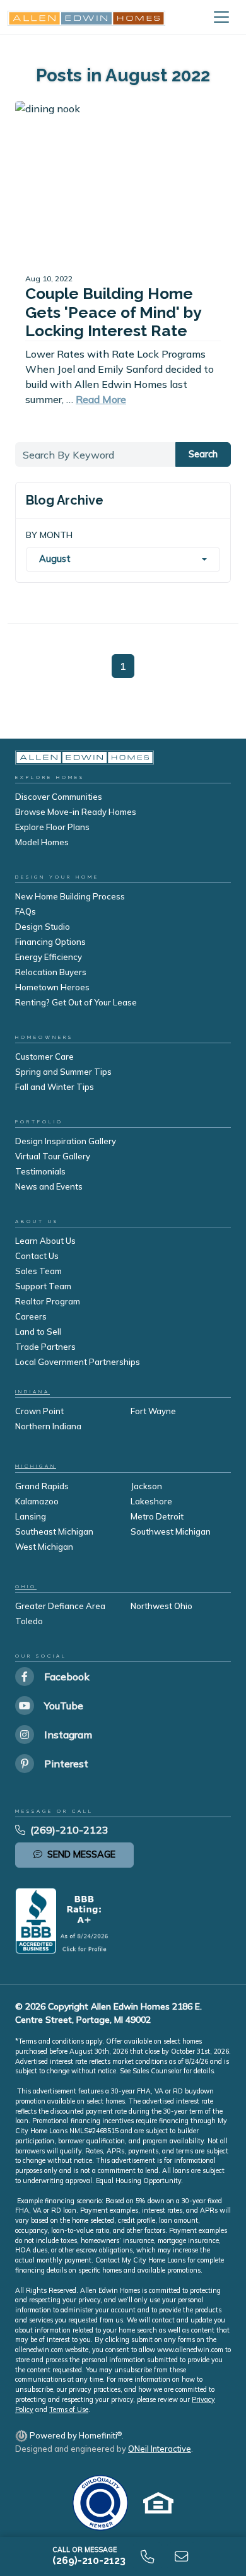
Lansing (31, 1516)
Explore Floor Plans (52, 827)
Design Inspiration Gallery (66, 1141)
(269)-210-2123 (69, 1830)
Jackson (146, 1486)
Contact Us (37, 1256)
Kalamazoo (37, 1501)
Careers (31, 1316)
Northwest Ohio (161, 1606)
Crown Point (39, 1411)
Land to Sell (38, 1332)
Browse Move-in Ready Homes (76, 812)
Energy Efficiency (49, 957)
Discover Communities (59, 797)
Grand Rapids (42, 1486)
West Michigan (44, 1547)
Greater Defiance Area (60, 1606)
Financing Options (50, 942)
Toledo (29, 1621)
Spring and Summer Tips (63, 1072)
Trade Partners (45, 1347)
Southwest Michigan (171, 1531)
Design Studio (43, 927)
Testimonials (40, 1171)
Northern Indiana (48, 1426)
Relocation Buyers (51, 972)
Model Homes (42, 842)
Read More (101, 399)
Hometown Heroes (52, 987)
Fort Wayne (153, 1411)
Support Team (43, 1286)
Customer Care (44, 1057)
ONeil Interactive (160, 2449)
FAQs (26, 911)
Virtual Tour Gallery (53, 1156)
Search (203, 454)
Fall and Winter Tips (55, 1087)
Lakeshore (151, 1501)
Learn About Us (45, 1241)
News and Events (49, 1186)
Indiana (32, 1392)
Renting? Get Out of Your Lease (76, 1002)
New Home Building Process (70, 896)
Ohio (26, 1587)
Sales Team (38, 1271)
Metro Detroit (157, 1516)
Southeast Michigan (54, 1531)
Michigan (36, 1466)
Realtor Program (48, 1301)
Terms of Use (69, 2409)
